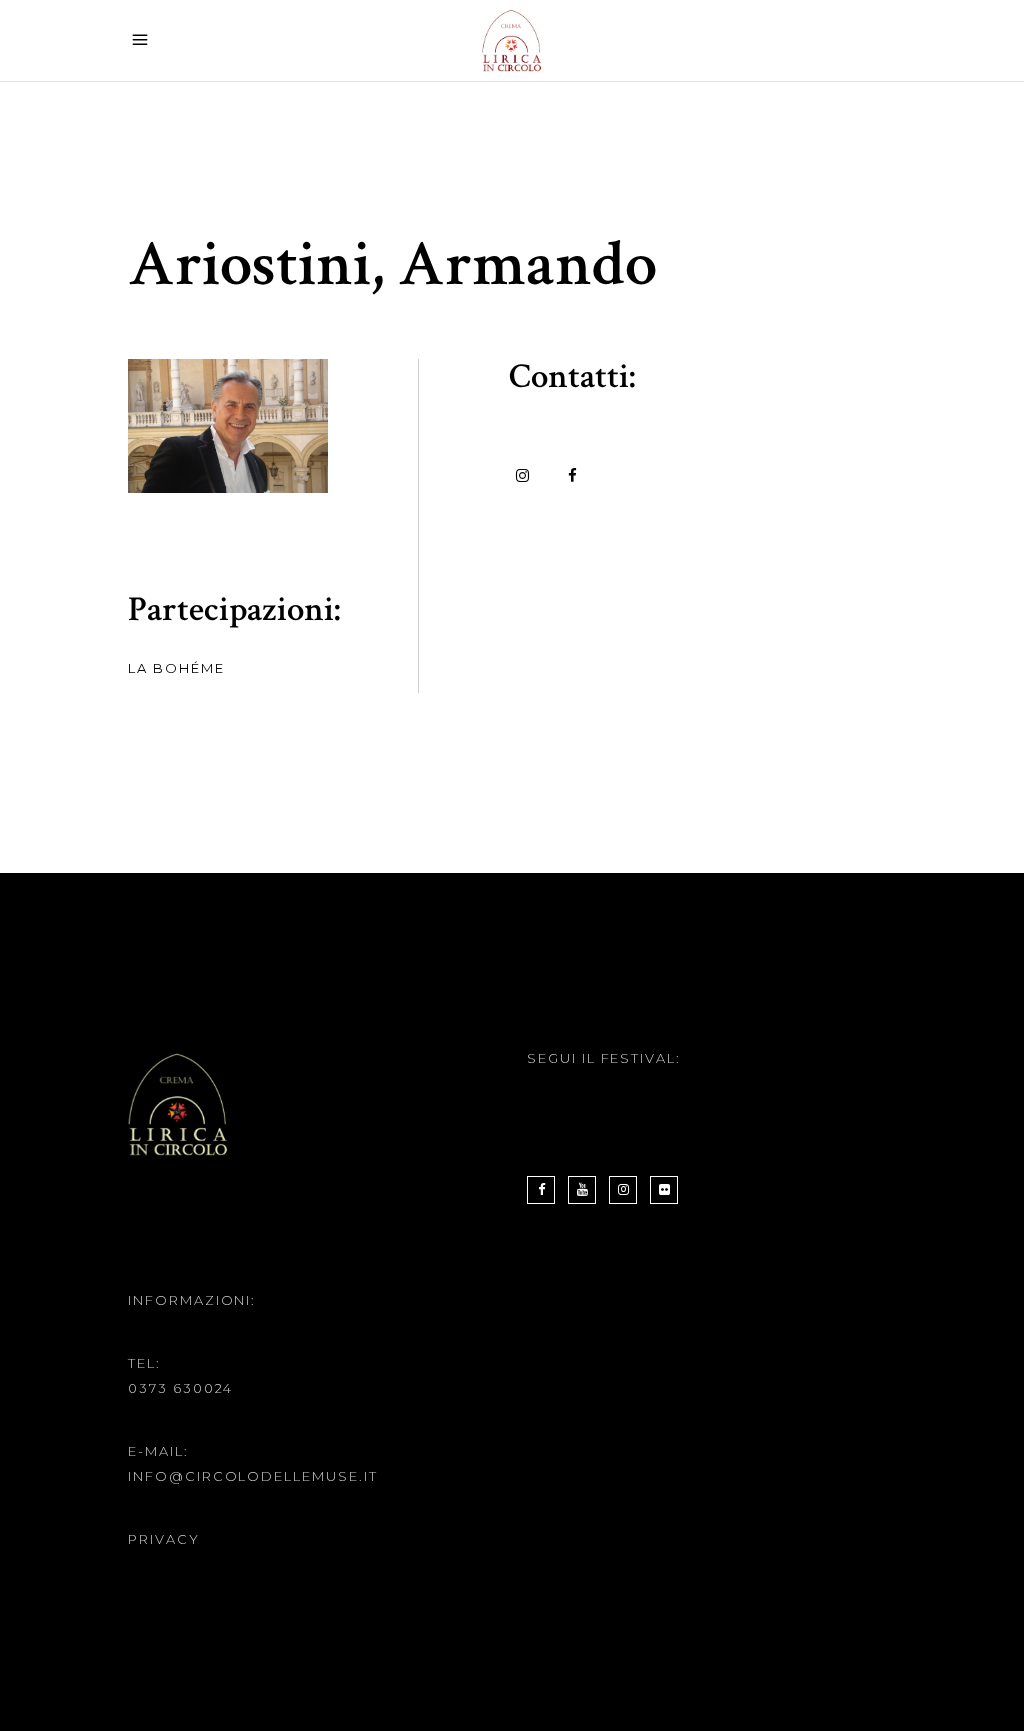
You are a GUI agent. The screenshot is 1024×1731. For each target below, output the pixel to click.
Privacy (164, 1539)
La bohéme (176, 668)
